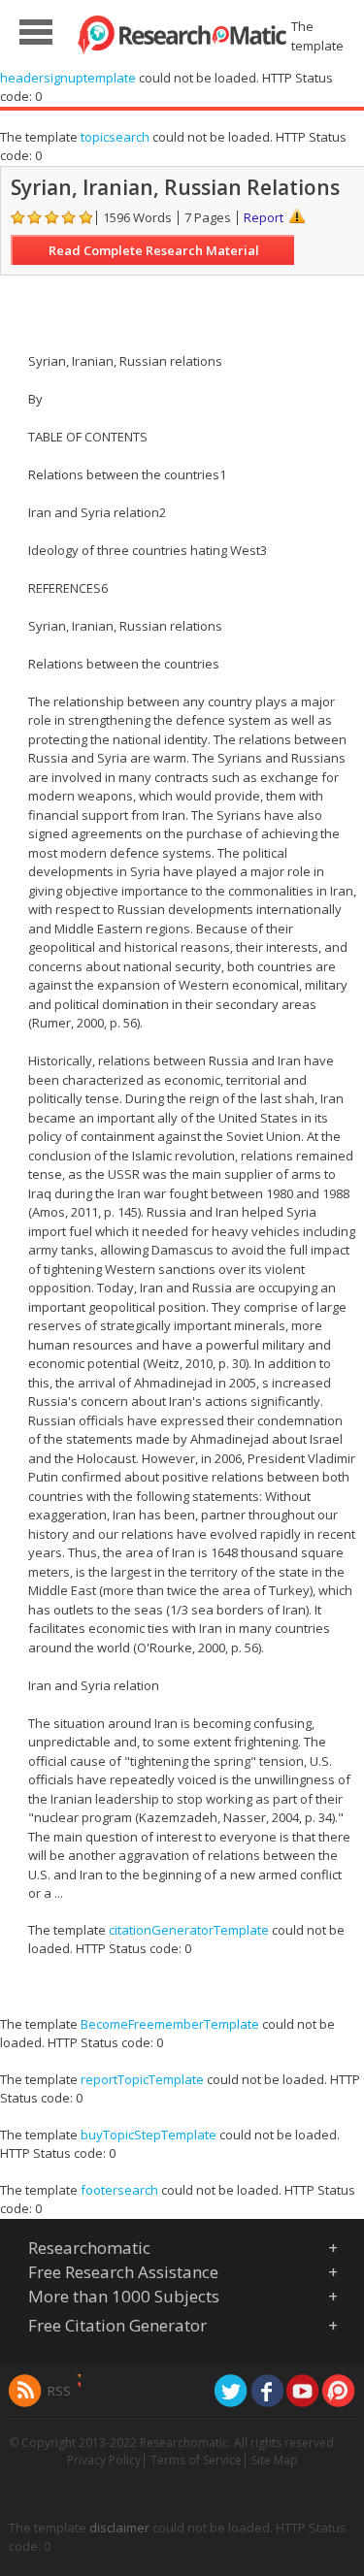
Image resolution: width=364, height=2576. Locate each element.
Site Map (275, 2460)
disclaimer (119, 2527)
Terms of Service (196, 2460)
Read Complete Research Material (154, 250)
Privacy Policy (104, 2460)
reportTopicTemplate (142, 2079)
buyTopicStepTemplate (149, 2135)
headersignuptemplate (68, 78)
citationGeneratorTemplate (189, 1930)
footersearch (119, 2190)
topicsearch (115, 137)
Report (264, 217)
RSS (59, 2391)
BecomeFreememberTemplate (170, 2024)
